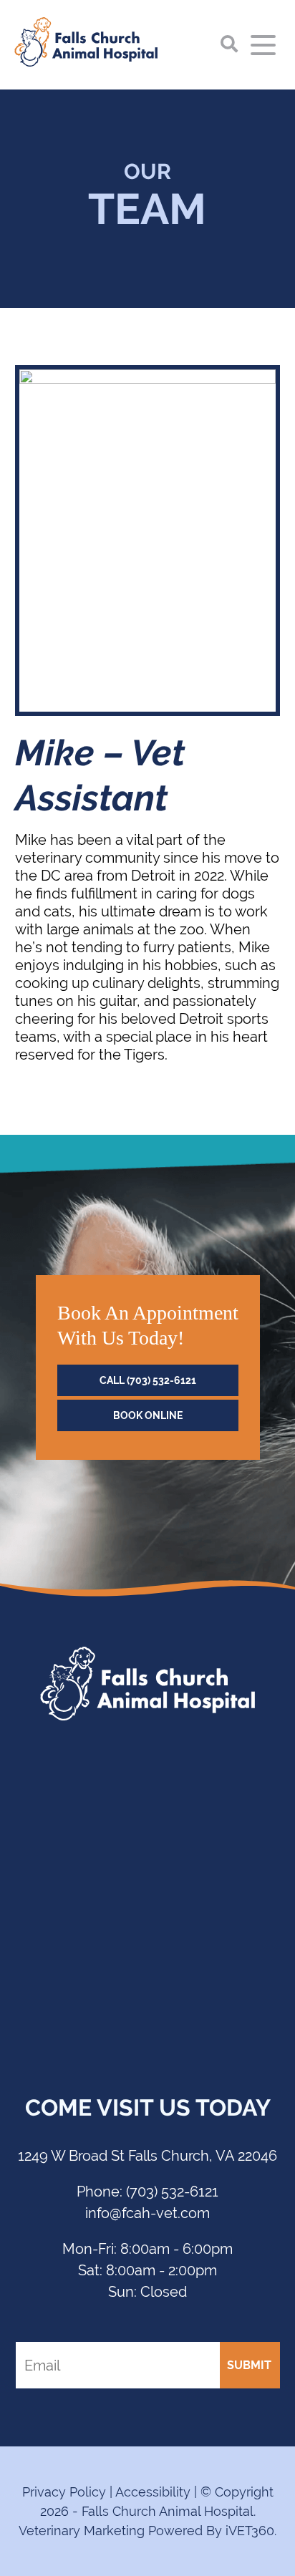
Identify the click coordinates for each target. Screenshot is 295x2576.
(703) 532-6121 (147, 2191)
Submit (249, 2365)
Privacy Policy (64, 2492)
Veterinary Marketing (82, 2531)
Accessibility (153, 2492)
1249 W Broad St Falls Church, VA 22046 (147, 2155)
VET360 (250, 2531)
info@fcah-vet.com (147, 2213)
